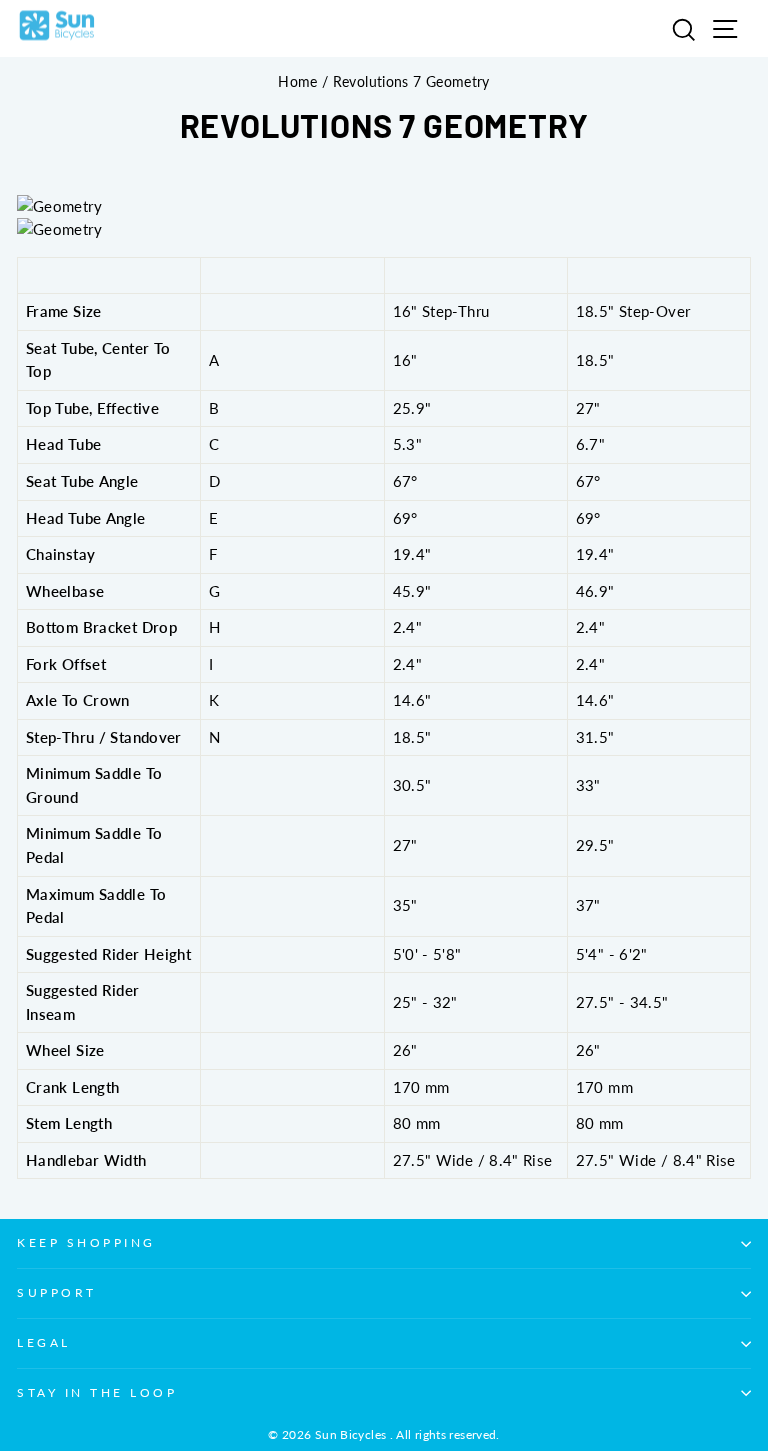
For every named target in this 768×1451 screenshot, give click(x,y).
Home (297, 82)
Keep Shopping (86, 1242)
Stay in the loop (97, 1392)
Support (57, 1292)
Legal (44, 1342)
